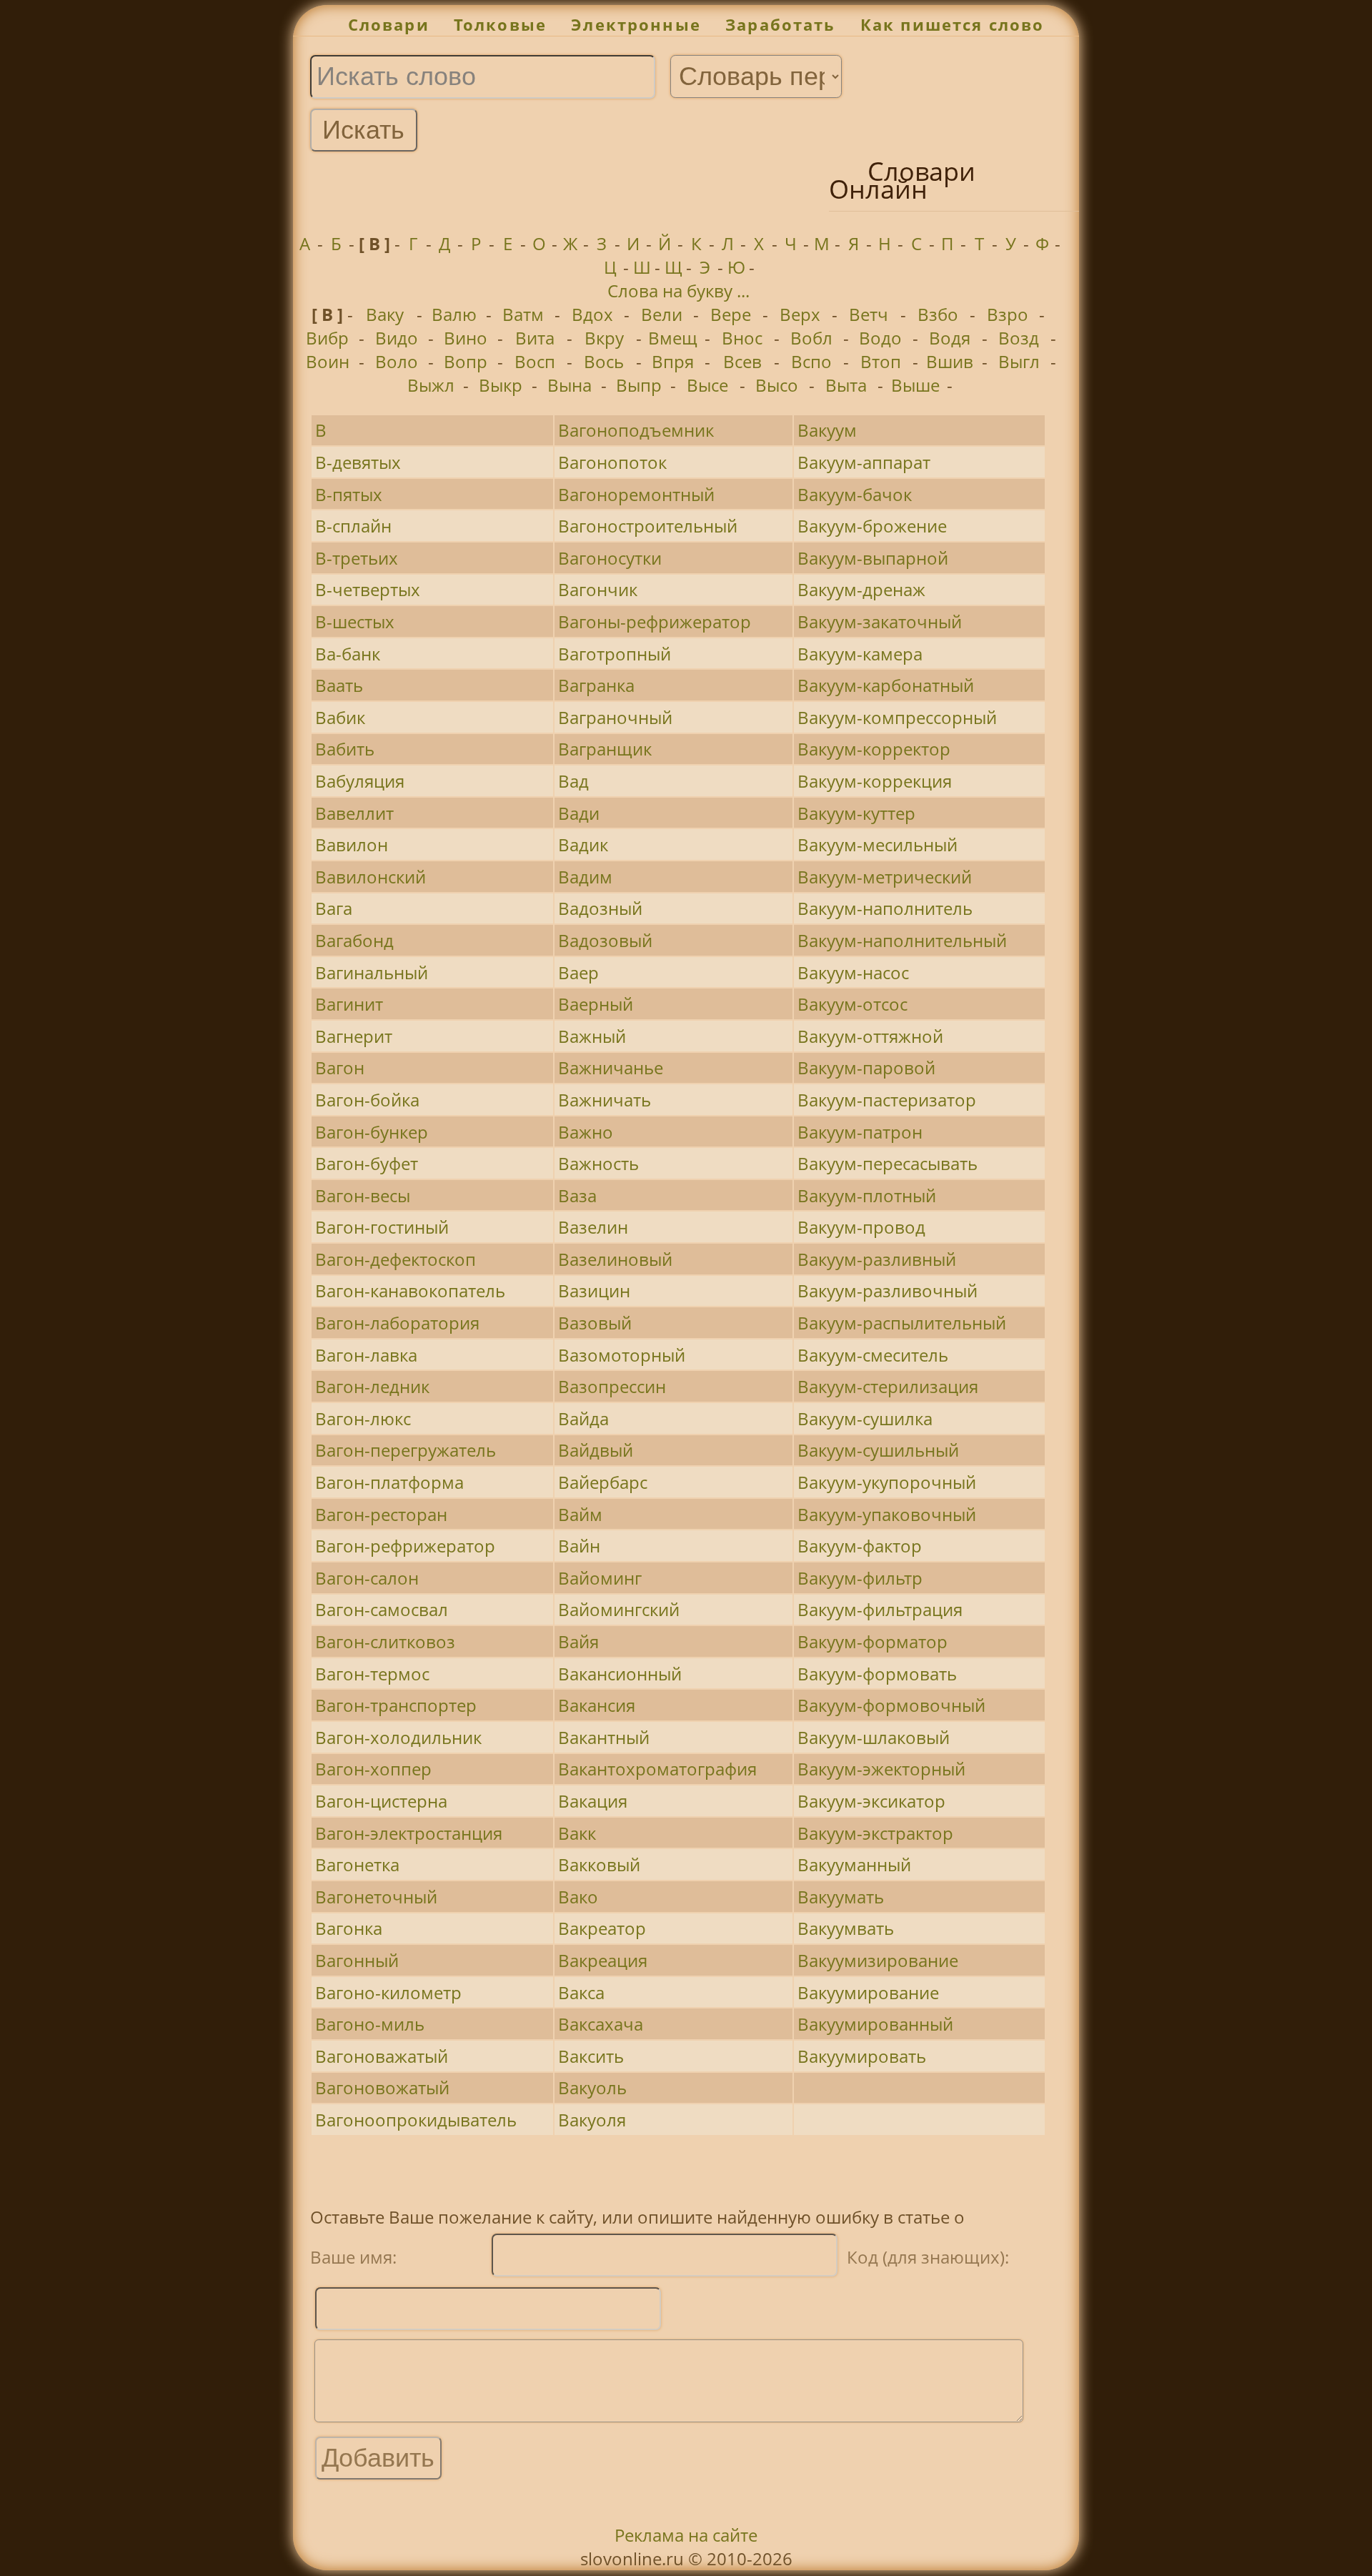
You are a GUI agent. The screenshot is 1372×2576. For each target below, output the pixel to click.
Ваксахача (601, 2024)
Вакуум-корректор (874, 749)
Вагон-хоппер (373, 1769)
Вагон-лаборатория (397, 1323)
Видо (397, 338)
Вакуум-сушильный (878, 1450)
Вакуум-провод (861, 1227)
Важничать (605, 1100)
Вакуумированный (875, 2024)
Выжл (431, 385)
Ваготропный (615, 654)
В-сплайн (353, 526)
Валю (454, 314)
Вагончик (598, 589)
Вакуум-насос (853, 972)
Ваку (385, 314)
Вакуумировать (862, 2056)
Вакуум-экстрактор (875, 1833)
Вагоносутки (610, 558)
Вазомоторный (622, 1355)
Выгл (1019, 361)
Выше (915, 385)
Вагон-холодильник (398, 1737)
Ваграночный (615, 717)
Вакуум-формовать (877, 1674)
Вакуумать (841, 1897)
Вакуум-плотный (867, 1195)
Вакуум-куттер (856, 813)
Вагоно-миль (370, 2024)
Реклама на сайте (686, 2535)
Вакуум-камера (860, 654)
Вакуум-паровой (866, 1067)
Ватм (523, 314)
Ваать (339, 685)
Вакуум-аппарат (864, 462)
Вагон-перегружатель (406, 1450)
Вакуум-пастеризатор (887, 1100)
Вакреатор (602, 1928)
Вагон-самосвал (382, 1609)
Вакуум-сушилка (865, 1418)
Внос (742, 338)
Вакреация (603, 1960)
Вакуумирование (868, 1992)
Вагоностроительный (648, 526)
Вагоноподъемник (636, 430)
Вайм (580, 1514)
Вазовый (595, 1323)
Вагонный (357, 1960)
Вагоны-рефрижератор (655, 621)
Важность (598, 1163)
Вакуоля (592, 2120)
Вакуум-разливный (877, 1259)
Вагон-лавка (366, 1355)
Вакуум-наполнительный (902, 940)
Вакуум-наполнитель (885, 908)
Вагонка (349, 1928)
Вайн (579, 1546)
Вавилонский (371, 877)
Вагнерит (354, 1036)
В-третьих (357, 558)
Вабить (345, 749)
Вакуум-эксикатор (871, 1801)
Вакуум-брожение (872, 526)
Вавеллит (354, 813)
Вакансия (597, 1705)
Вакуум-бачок (855, 494)
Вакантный (604, 1737)
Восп (535, 361)
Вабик (340, 717)
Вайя (578, 1641)
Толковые (500, 25)
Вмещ (673, 338)
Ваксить (591, 2056)
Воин (328, 361)
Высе (707, 385)
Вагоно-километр (388, 1992)
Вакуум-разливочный (888, 1291)
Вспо (811, 361)
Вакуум (827, 430)
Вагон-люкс (363, 1418)
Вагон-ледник (372, 1386)
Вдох (592, 314)
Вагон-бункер (372, 1132)
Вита (535, 338)
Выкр (501, 385)
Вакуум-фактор (860, 1546)
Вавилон (352, 844)
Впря (673, 361)
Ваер (578, 972)
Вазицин (594, 1291)
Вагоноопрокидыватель (416, 2120)
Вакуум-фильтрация (880, 1609)
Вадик (583, 844)
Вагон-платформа (389, 1482)
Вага (334, 908)
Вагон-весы (363, 1195)
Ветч (869, 314)
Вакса (581, 1992)
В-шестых (355, 621)
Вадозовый (605, 940)
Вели (662, 314)
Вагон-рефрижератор (405, 1546)
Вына (570, 385)
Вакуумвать (846, 1928)
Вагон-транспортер (396, 1705)
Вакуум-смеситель (873, 1355)
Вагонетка (357, 1864)
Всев (742, 361)
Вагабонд (354, 940)
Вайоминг (600, 1578)
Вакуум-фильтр (860, 1578)
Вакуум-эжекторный (881, 1769)
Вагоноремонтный (636, 494)
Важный (592, 1036)
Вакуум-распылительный (902, 1323)
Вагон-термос (372, 1674)
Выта (846, 385)
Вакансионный (620, 1674)
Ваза (577, 1195)
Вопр (466, 361)
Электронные (636, 25)
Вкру (604, 338)
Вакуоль (592, 2087)
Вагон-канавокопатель (410, 1291)
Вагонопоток (612, 462)
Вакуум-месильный (878, 844)
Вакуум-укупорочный (887, 1482)
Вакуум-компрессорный (897, 717)
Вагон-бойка (367, 1100)
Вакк (577, 1833)
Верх (800, 314)
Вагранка (596, 685)
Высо (777, 385)
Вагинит (349, 1004)
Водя (950, 338)
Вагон (340, 1067)
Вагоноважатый (382, 2056)
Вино (466, 338)
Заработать (781, 25)
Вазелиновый (615, 1259)
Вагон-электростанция (409, 1833)
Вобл (811, 338)
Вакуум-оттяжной (870, 1036)
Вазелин (593, 1227)
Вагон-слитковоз (385, 1641)
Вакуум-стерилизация (888, 1386)
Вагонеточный (376, 1897)
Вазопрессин (612, 1386)
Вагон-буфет (367, 1163)
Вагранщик (605, 749)
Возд (1019, 338)
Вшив (950, 361)
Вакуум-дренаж (861, 589)
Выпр (639, 385)
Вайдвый (596, 1450)
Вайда (583, 1418)
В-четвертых (368, 589)
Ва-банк (348, 654)
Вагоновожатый (382, 2087)
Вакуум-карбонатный (886, 685)
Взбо (938, 314)
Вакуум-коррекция (875, 781)
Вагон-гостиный (382, 1227)
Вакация (593, 1801)
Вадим (585, 877)
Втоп (881, 361)
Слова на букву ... (678, 291)
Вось (604, 361)
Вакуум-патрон (860, 1132)
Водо (880, 338)
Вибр (327, 338)
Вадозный (600, 908)
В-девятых (358, 462)
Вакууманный (854, 1864)
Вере (731, 314)
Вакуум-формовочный (891, 1705)
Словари (389, 25)
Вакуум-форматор (873, 1641)
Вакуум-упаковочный (887, 1514)
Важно (586, 1132)
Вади (579, 813)
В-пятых (349, 494)
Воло (397, 361)
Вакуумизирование (878, 1960)
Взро (1008, 314)
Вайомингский (619, 1609)
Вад (573, 781)
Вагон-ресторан (381, 1514)
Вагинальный (372, 972)
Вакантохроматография (657, 1769)
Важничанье (611, 1067)
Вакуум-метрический (885, 877)
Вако (578, 1897)
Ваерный (596, 1004)
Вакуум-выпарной (873, 558)
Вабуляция (360, 781)
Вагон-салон (367, 1578)
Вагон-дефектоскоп (396, 1259)
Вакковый (599, 1864)
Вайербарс (603, 1482)
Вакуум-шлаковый (874, 1737)
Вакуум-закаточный (880, 621)
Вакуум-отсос (852, 1004)
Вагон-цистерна (381, 1801)
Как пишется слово (953, 25)
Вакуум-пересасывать (888, 1163)
